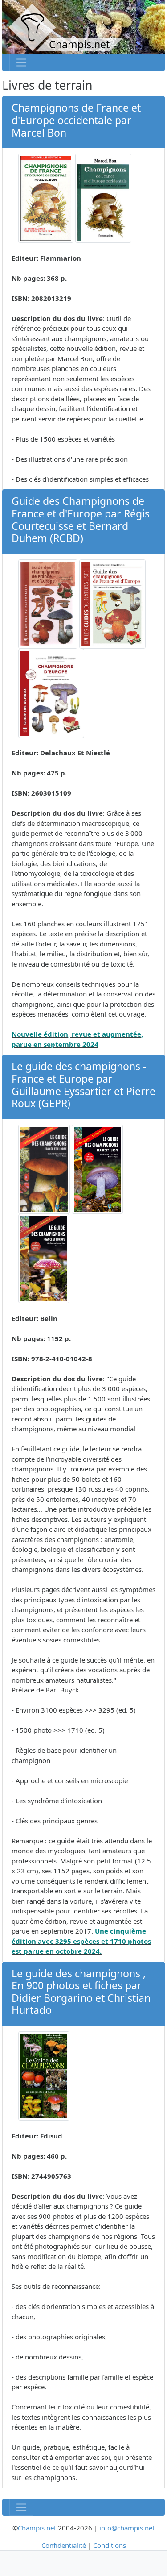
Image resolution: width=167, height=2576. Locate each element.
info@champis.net (127, 2528)
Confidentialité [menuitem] (64, 2545)
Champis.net (37, 2528)
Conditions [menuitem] (110, 2545)
